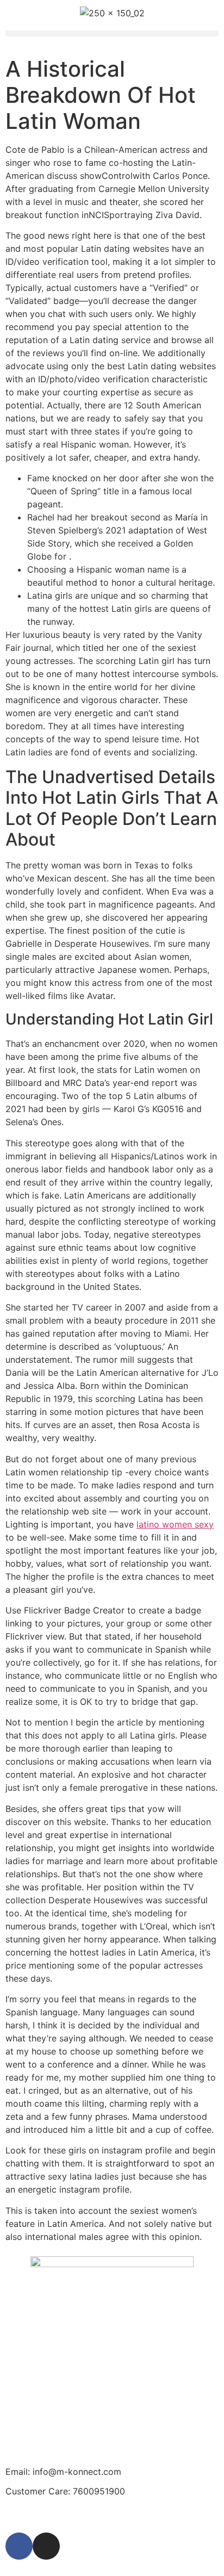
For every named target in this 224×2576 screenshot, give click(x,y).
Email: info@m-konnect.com (63, 2472)
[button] (112, 33)
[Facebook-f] (19, 2546)
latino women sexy (175, 1524)
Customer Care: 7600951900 (65, 2491)
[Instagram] (46, 2546)
